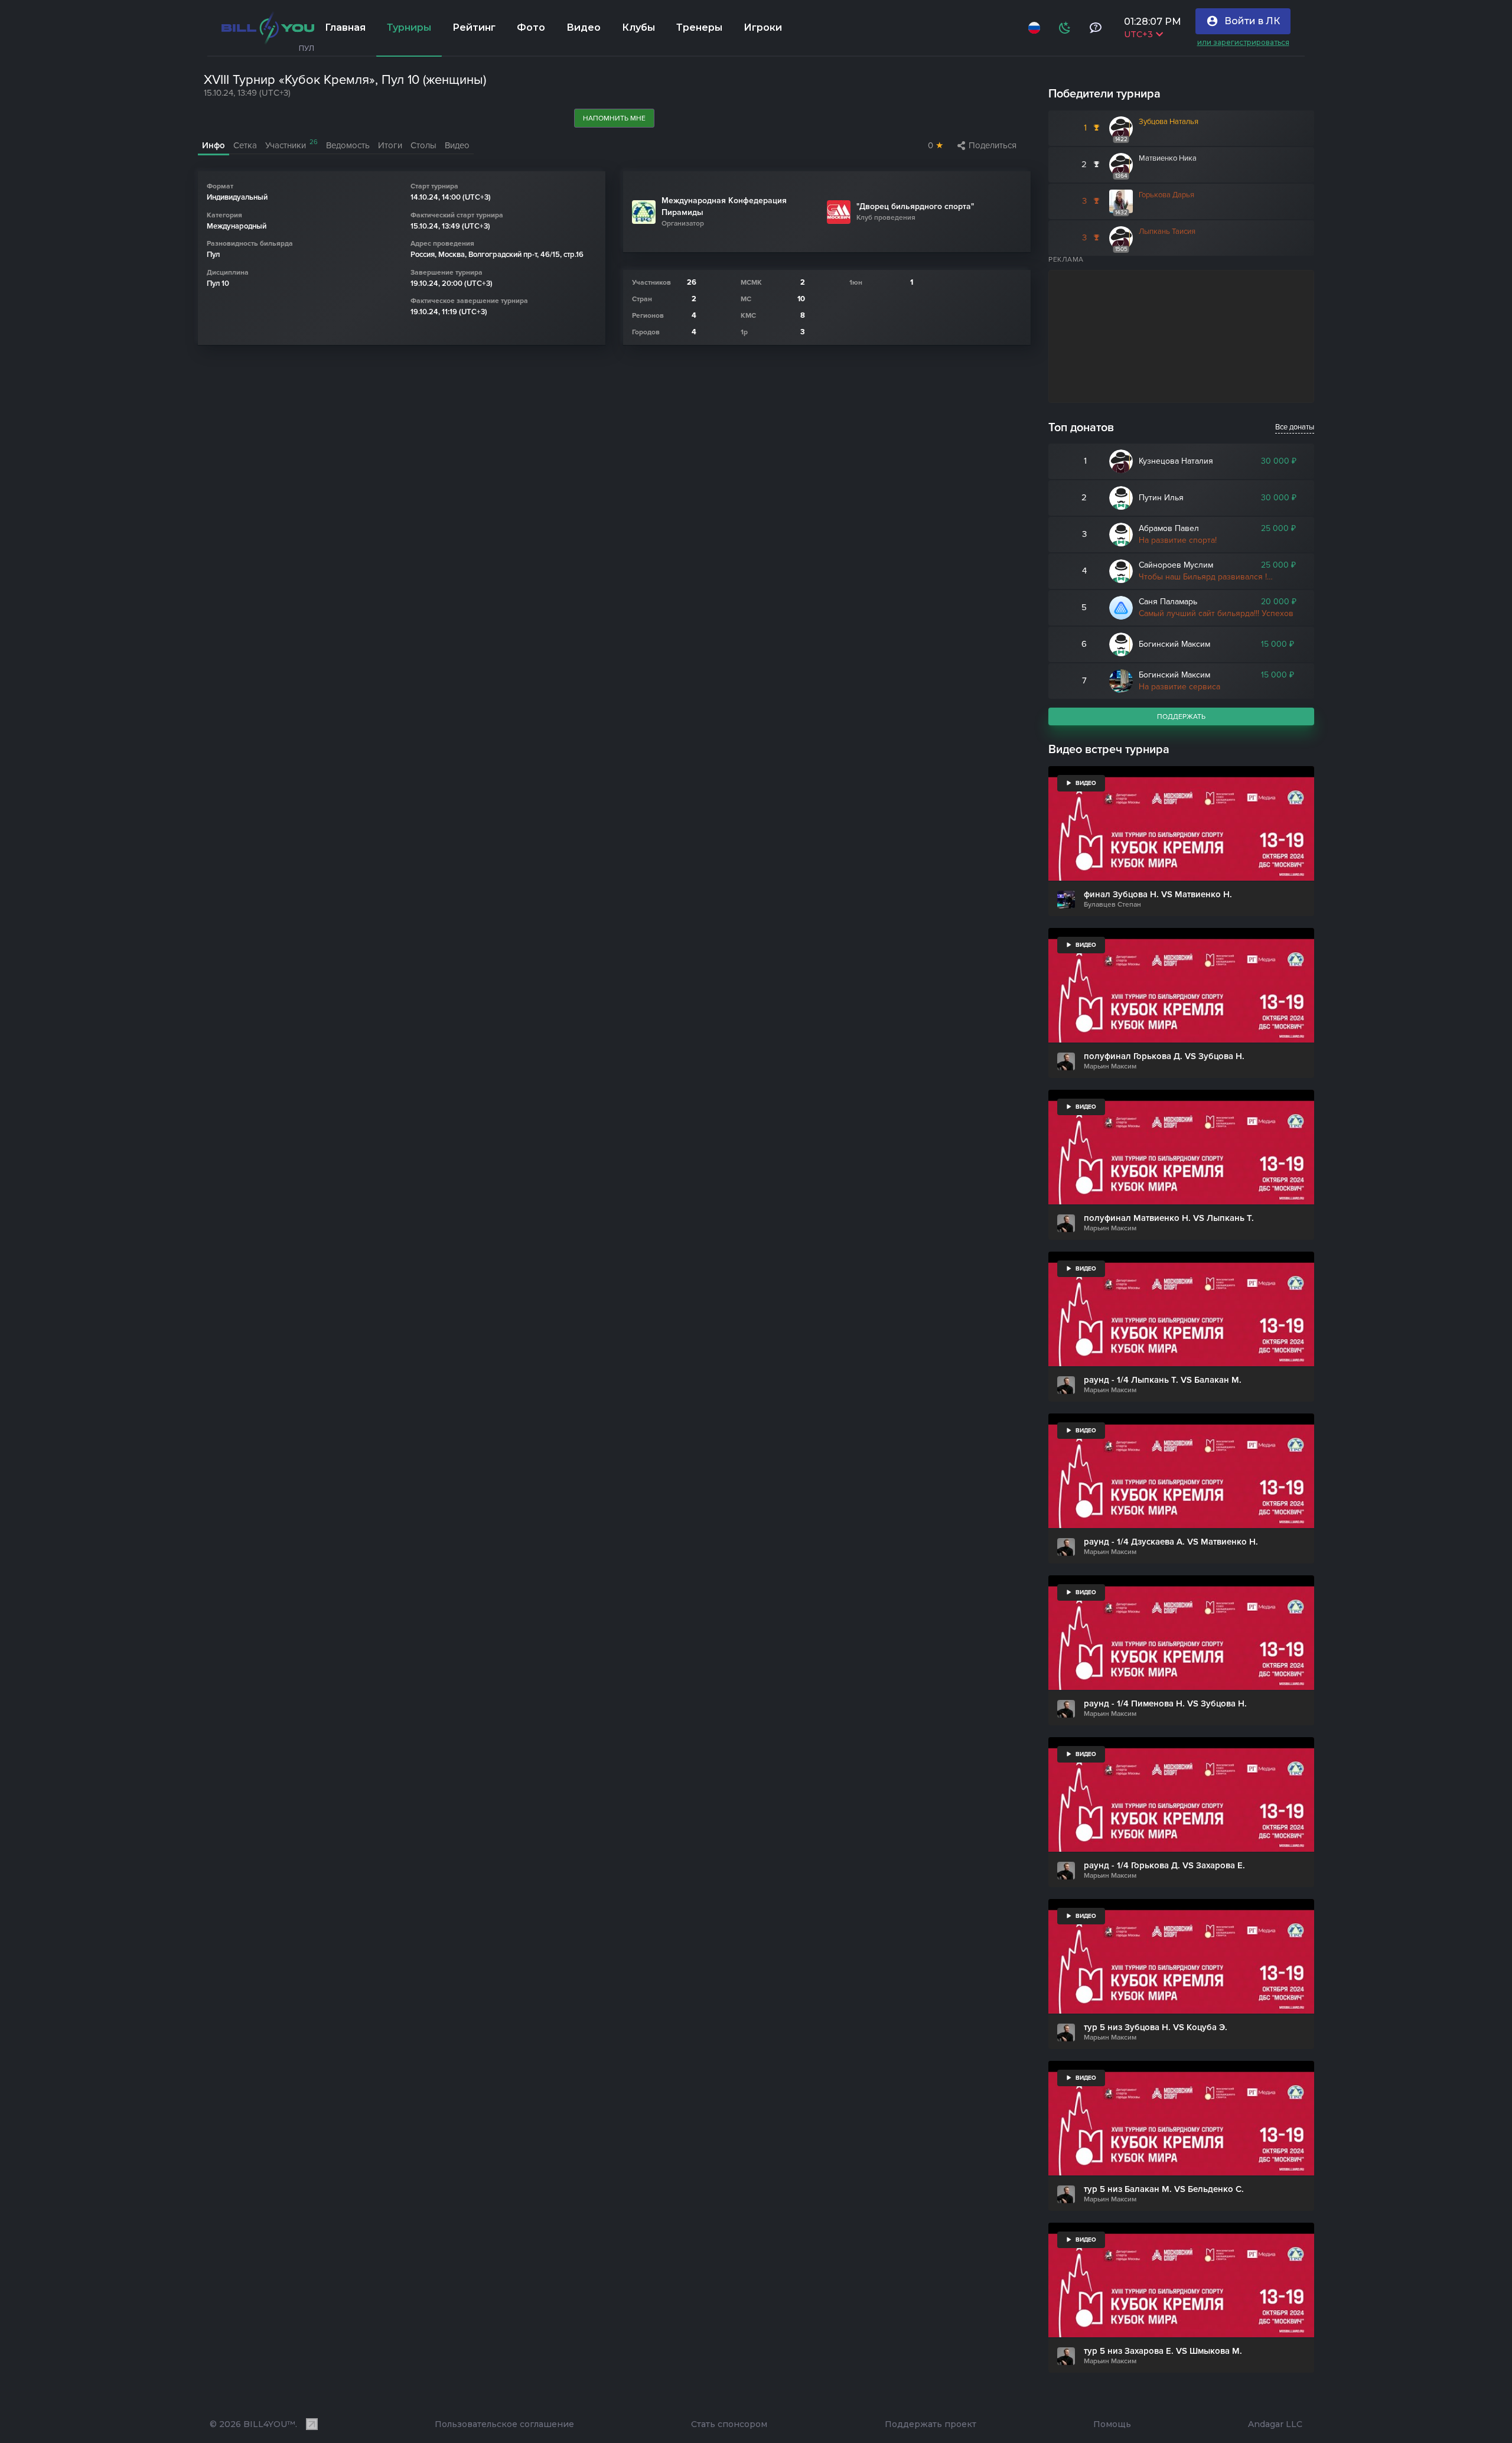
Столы (423, 145)
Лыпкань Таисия (1167, 232)
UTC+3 (1138, 34)
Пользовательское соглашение (504, 2424)
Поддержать (1181, 716)
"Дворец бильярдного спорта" (915, 206)
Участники (291, 144)
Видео (584, 27)
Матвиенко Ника (1168, 158)
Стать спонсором (729, 2424)
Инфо (214, 145)
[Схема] (1064, 28)
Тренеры (699, 27)
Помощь (1112, 2424)
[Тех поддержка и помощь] (1095, 28)
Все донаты (1295, 427)
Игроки (763, 27)
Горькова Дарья (1166, 195)
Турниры (409, 27)
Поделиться (993, 145)
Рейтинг (474, 27)
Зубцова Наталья (1169, 122)
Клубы (638, 27)
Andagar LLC (1275, 2424)
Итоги (390, 145)
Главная (345, 27)
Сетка (245, 145)
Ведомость (348, 145)
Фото (531, 27)
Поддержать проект (931, 2424)
